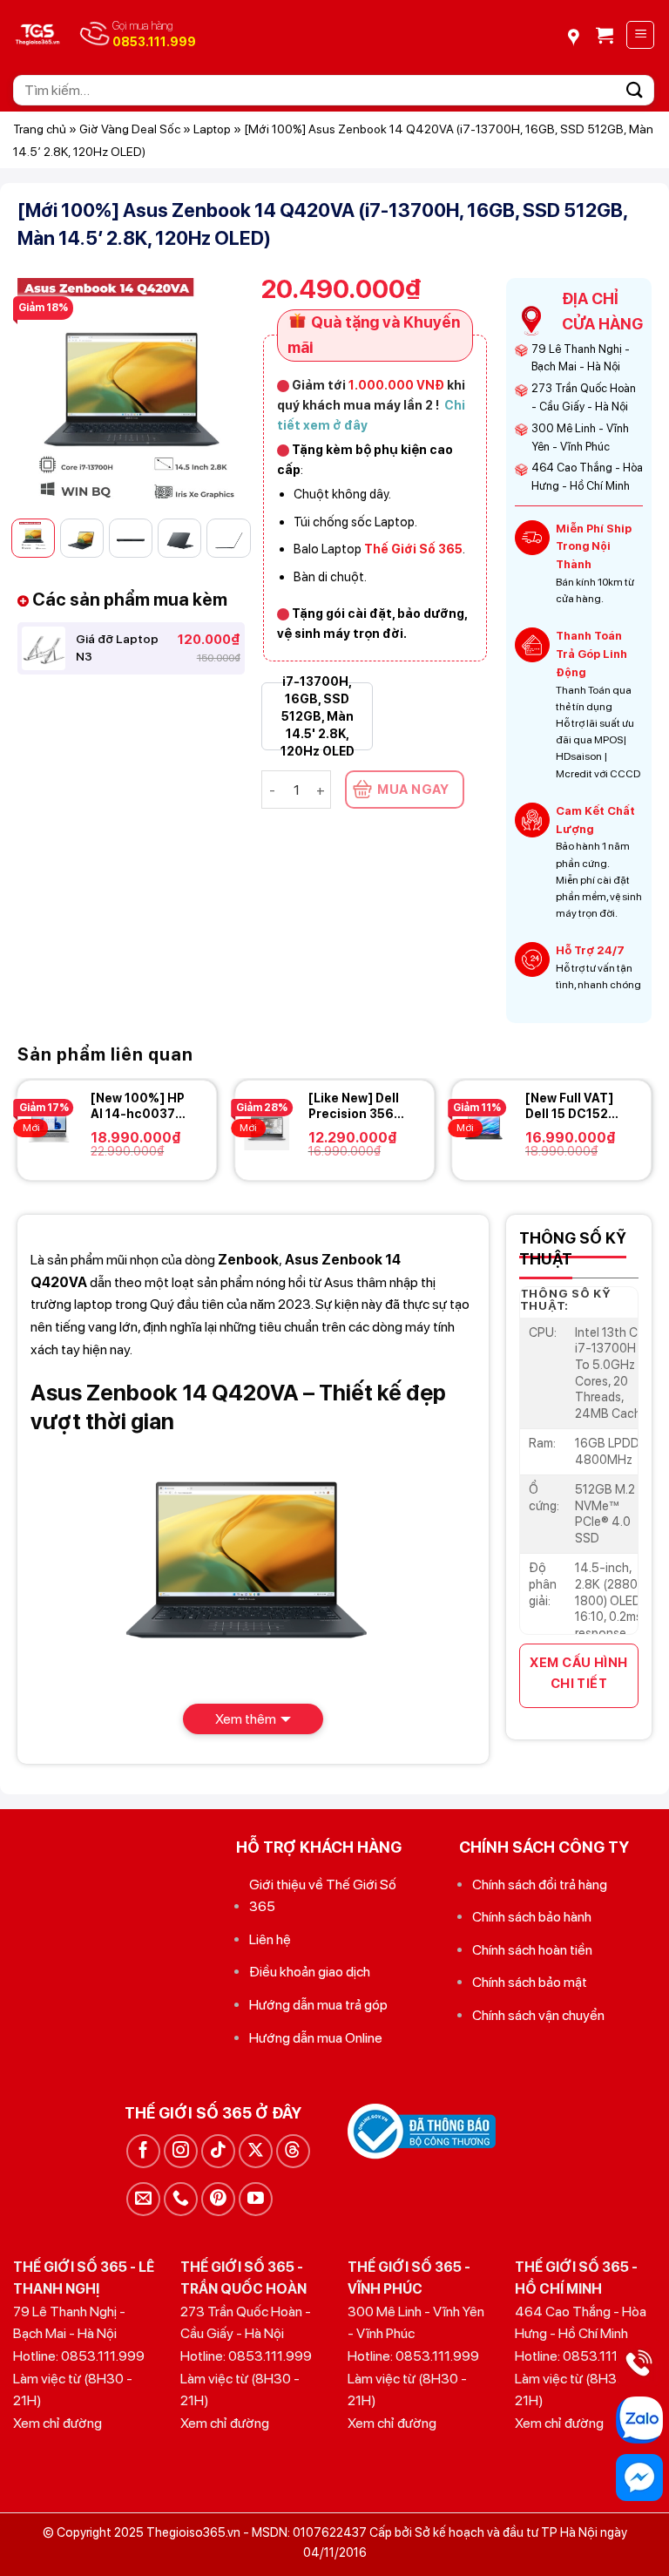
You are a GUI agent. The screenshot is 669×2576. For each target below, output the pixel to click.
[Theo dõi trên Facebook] (143, 2151)
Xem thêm (246, 1719)
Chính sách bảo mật (530, 1982)
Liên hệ (270, 1939)
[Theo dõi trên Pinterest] (218, 2199)
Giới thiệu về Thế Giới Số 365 (323, 1896)
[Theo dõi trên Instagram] (181, 2151)
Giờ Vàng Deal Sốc (130, 129)
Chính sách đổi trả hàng (540, 1885)
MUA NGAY (413, 790)
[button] (605, 35)
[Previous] (44, 391)
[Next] (218, 391)
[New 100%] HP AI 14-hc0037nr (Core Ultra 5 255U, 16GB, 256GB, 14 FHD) (139, 1106)
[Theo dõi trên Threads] (293, 2151)
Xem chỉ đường (57, 2423)
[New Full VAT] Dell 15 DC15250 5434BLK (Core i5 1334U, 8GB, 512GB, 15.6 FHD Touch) (575, 1106)
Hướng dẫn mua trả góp (318, 2005)
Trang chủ (40, 129)
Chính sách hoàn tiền (532, 1950)
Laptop (212, 129)
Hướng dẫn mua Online (316, 2038)
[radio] (317, 716)
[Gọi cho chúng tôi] (181, 2199)
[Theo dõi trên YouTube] (256, 2199)
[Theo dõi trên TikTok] (218, 2151)
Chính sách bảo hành (532, 1917)
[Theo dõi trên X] (256, 2151)
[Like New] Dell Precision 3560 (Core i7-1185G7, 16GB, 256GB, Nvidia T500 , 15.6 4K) (355, 1106)
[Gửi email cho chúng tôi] (143, 2199)
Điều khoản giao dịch (310, 1972)
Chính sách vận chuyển (538, 2015)
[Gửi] (635, 90)
